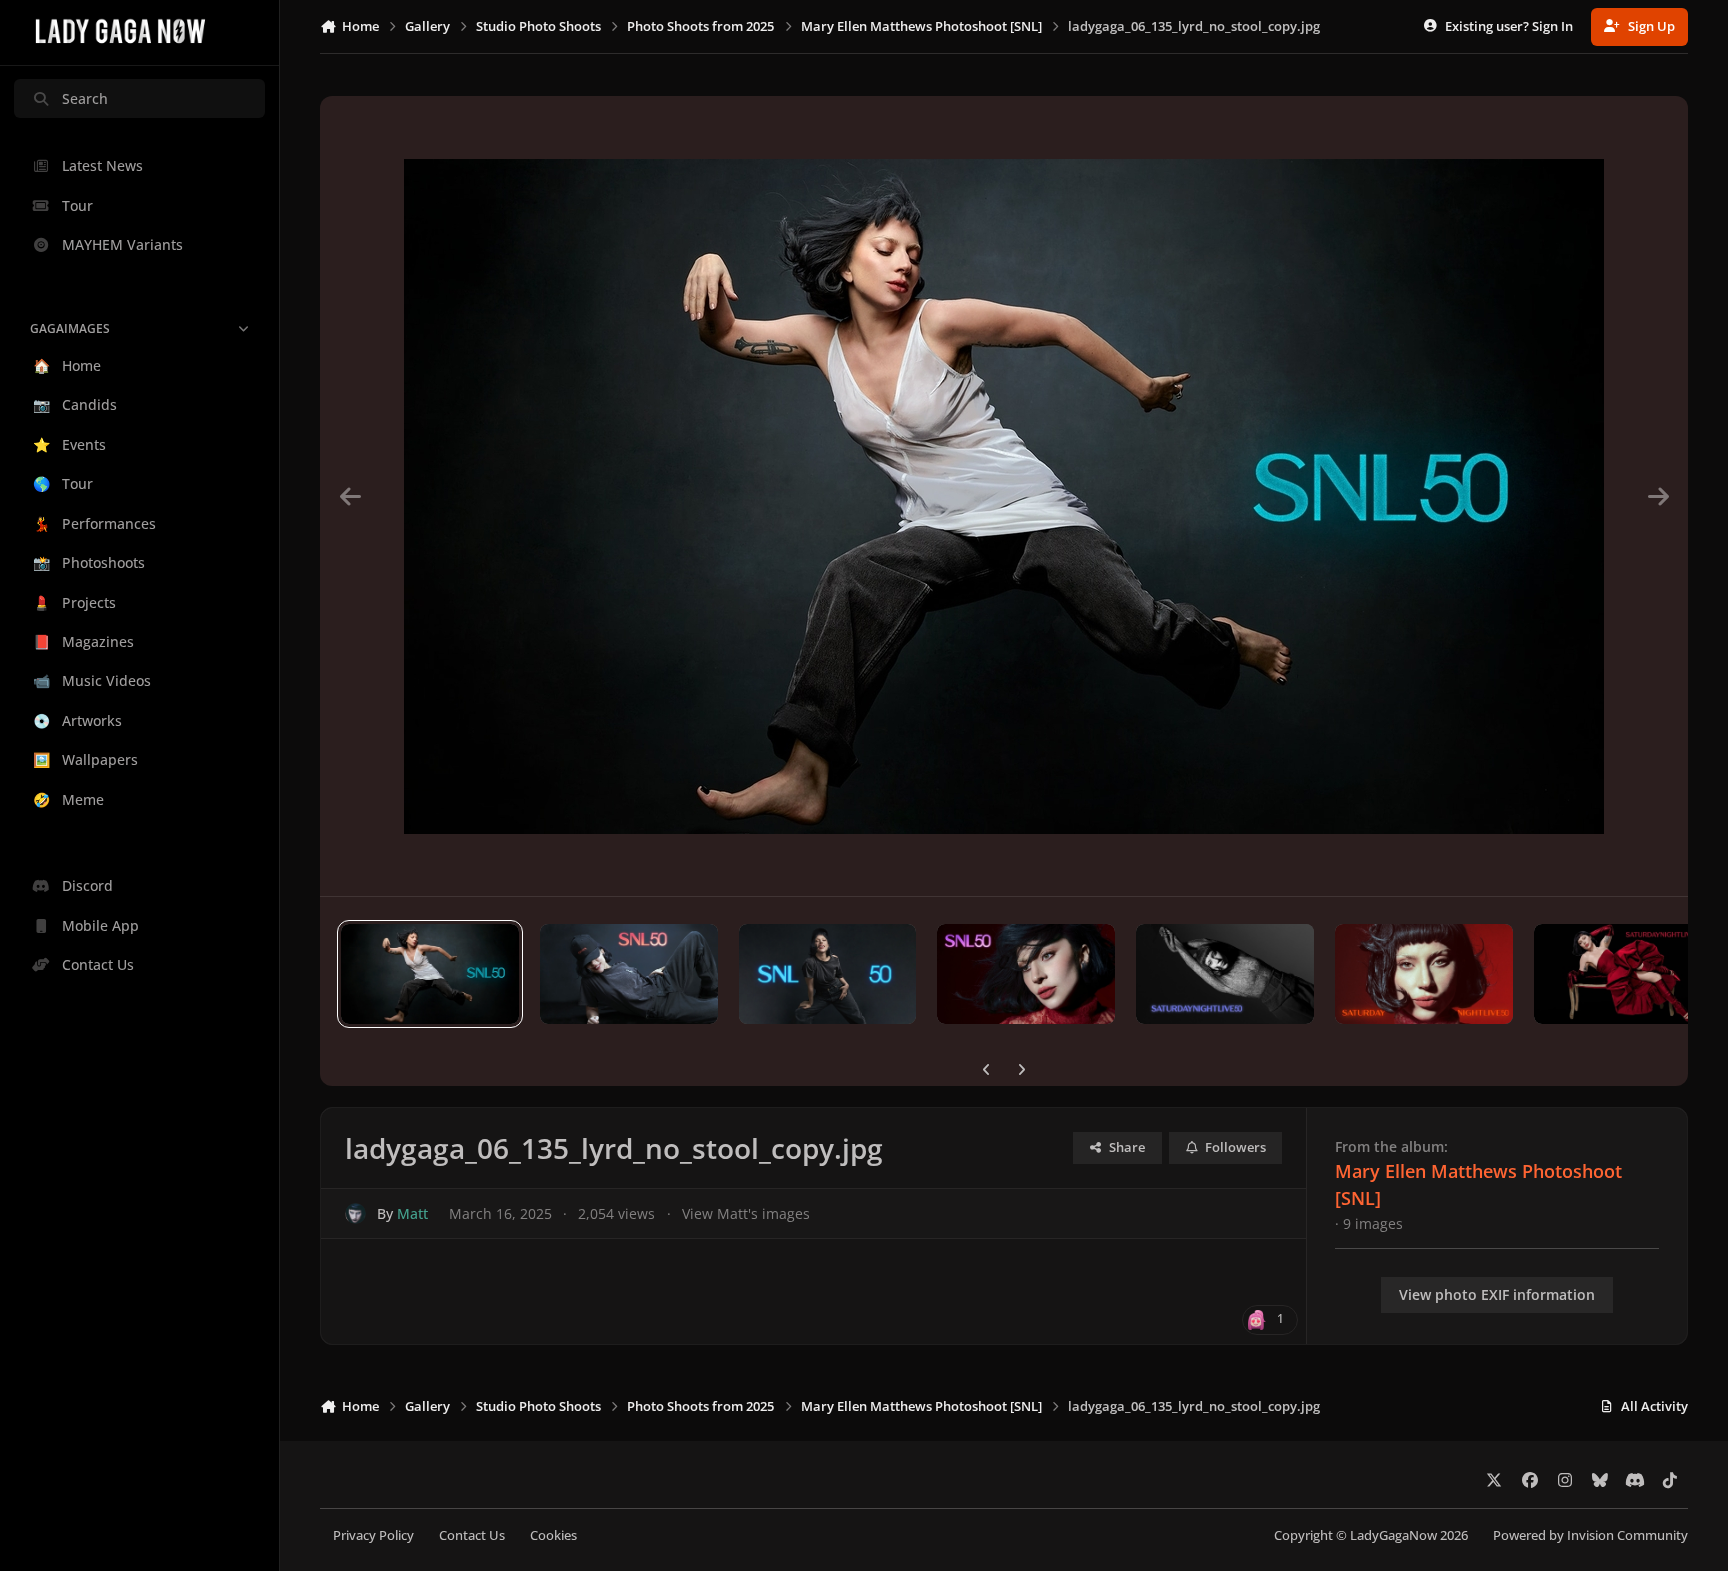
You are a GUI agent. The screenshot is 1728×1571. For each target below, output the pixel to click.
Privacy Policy (373, 1535)
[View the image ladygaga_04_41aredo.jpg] (1424, 974)
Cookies (553, 1535)
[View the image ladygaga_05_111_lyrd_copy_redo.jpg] (828, 974)
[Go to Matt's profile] (355, 1213)
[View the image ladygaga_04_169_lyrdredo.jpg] (1026, 974)
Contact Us (472, 1535)
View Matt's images (746, 1213)
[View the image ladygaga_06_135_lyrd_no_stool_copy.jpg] (430, 974)
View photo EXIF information (1497, 1294)
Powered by (1590, 1535)
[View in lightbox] (1004, 496)
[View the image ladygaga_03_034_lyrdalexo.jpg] (1623, 974)
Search (85, 98)
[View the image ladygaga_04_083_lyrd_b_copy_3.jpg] (1225, 974)
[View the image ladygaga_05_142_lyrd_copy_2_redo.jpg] (629, 974)
